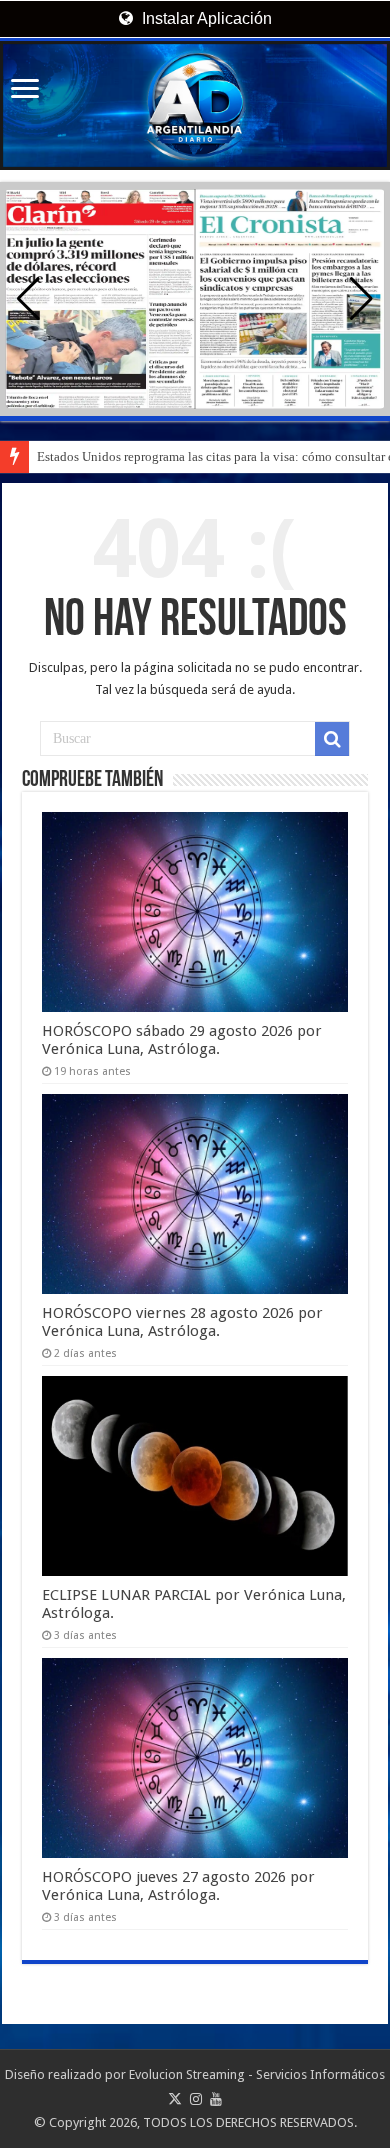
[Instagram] (196, 2099)
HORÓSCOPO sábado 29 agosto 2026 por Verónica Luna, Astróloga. (182, 1040)
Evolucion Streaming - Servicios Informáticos (257, 2074)
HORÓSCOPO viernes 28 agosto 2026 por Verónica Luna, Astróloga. (182, 1322)
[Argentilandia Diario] (195, 105)
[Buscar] (332, 739)
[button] (361, 299)
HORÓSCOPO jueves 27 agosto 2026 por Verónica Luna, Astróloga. (178, 1886)
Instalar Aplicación (205, 18)
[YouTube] (216, 2099)
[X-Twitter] (175, 2099)
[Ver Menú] (25, 90)
